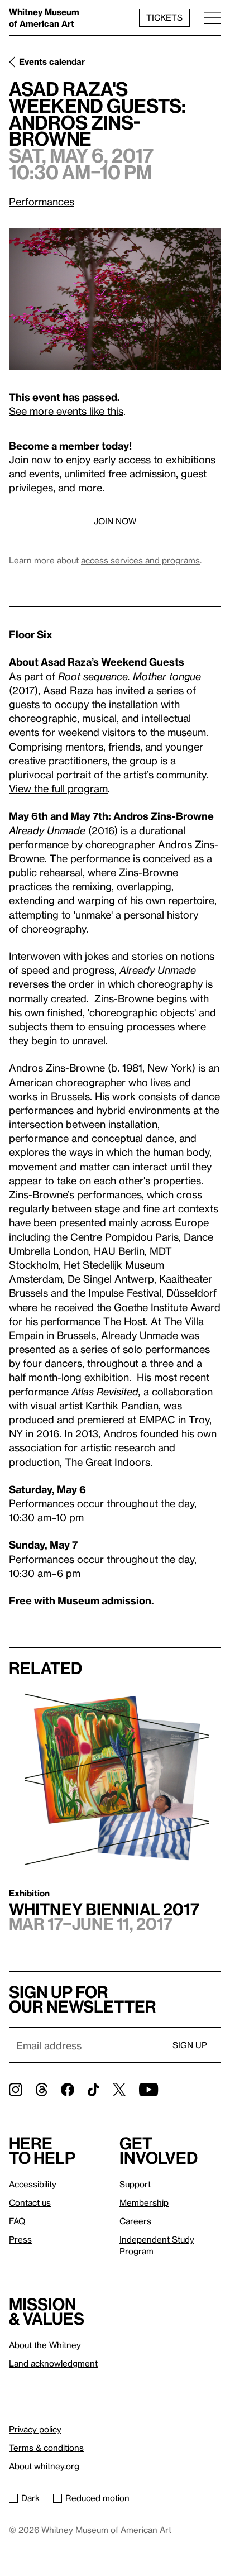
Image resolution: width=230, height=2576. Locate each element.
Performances (42, 201)
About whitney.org (44, 2466)
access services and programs (140, 560)
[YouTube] (148, 2090)
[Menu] (212, 18)
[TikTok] (94, 2090)
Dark (30, 2498)
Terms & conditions (46, 2448)
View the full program (58, 788)
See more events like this (66, 411)
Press (20, 2239)
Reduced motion (97, 2498)
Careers (135, 2221)
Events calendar (52, 61)
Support (135, 2184)
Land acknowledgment (53, 2363)
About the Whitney (45, 2345)
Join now (115, 521)
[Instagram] (16, 2090)
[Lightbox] (115, 299)
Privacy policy (35, 2429)
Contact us (30, 2202)
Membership (144, 2202)
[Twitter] (119, 2090)
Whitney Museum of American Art (44, 18)
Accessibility (33, 2184)
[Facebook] (68, 2090)
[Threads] (42, 2090)
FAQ (17, 2221)
